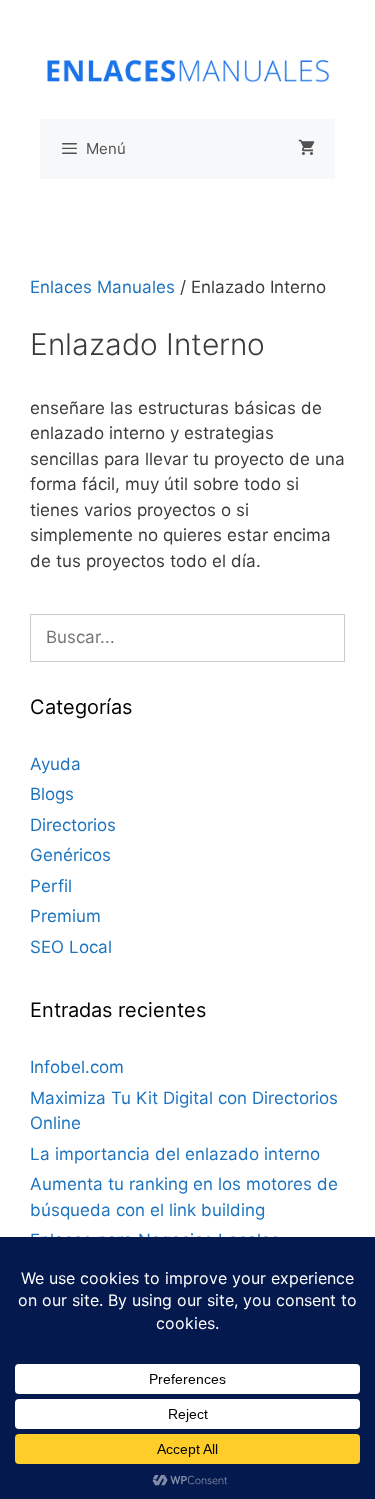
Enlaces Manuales (102, 287)
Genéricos (70, 855)
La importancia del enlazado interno (175, 1154)
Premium (65, 916)
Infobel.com (77, 1067)
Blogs (52, 794)
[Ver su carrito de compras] (306, 149)
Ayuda (55, 764)
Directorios (73, 825)
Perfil (51, 886)
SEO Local (71, 947)
